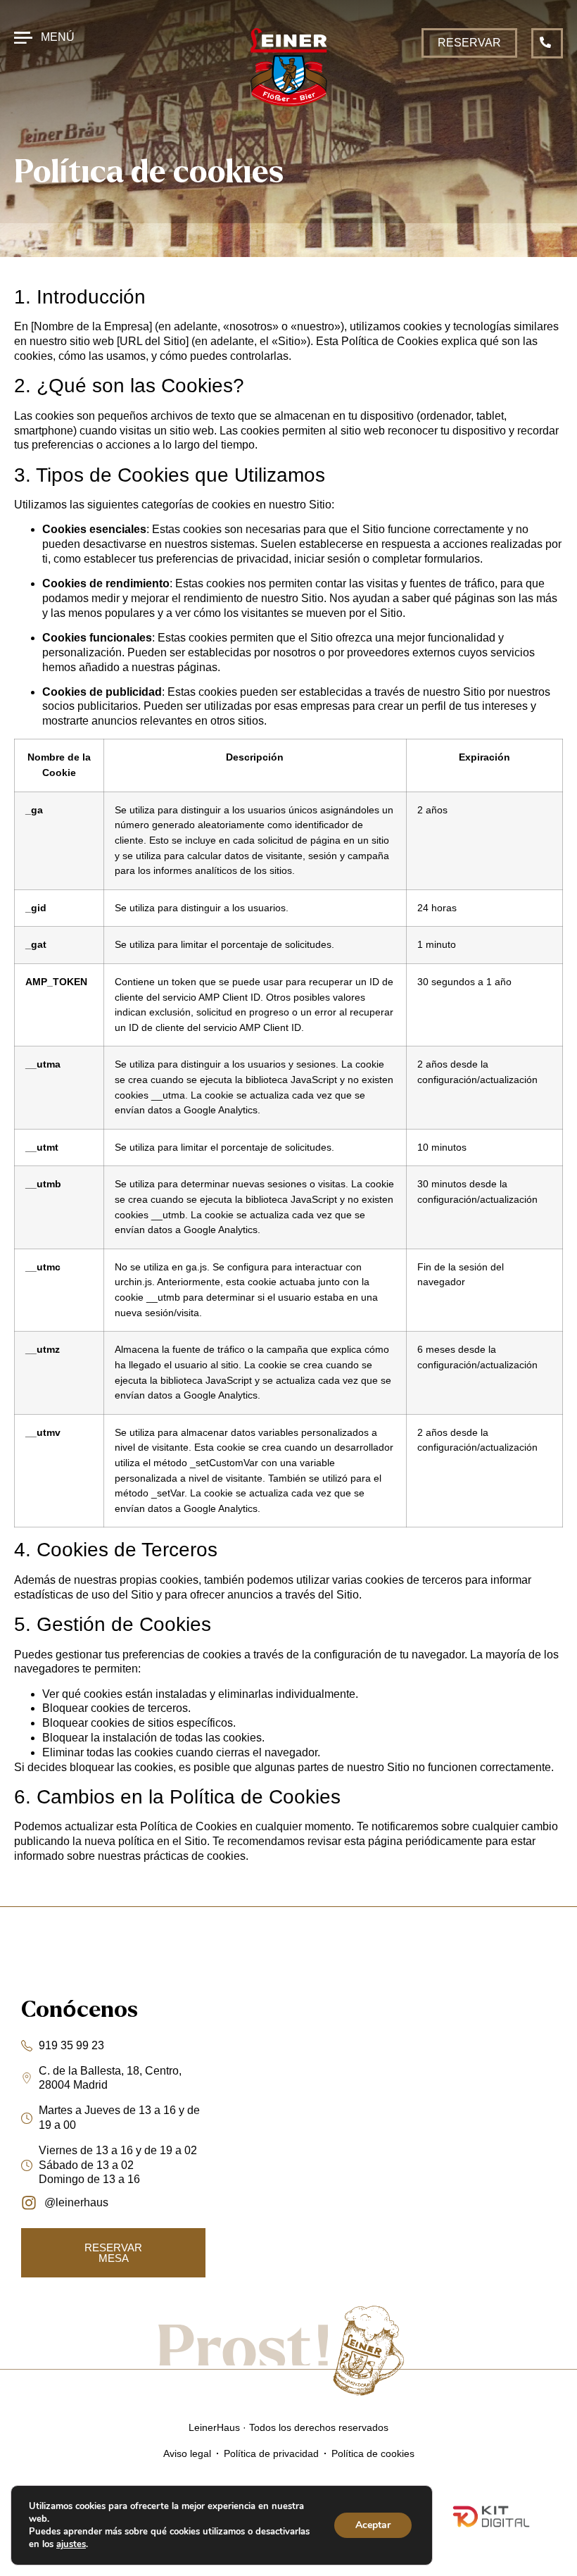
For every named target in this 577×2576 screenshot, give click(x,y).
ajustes (71, 2544)
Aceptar (373, 2525)
